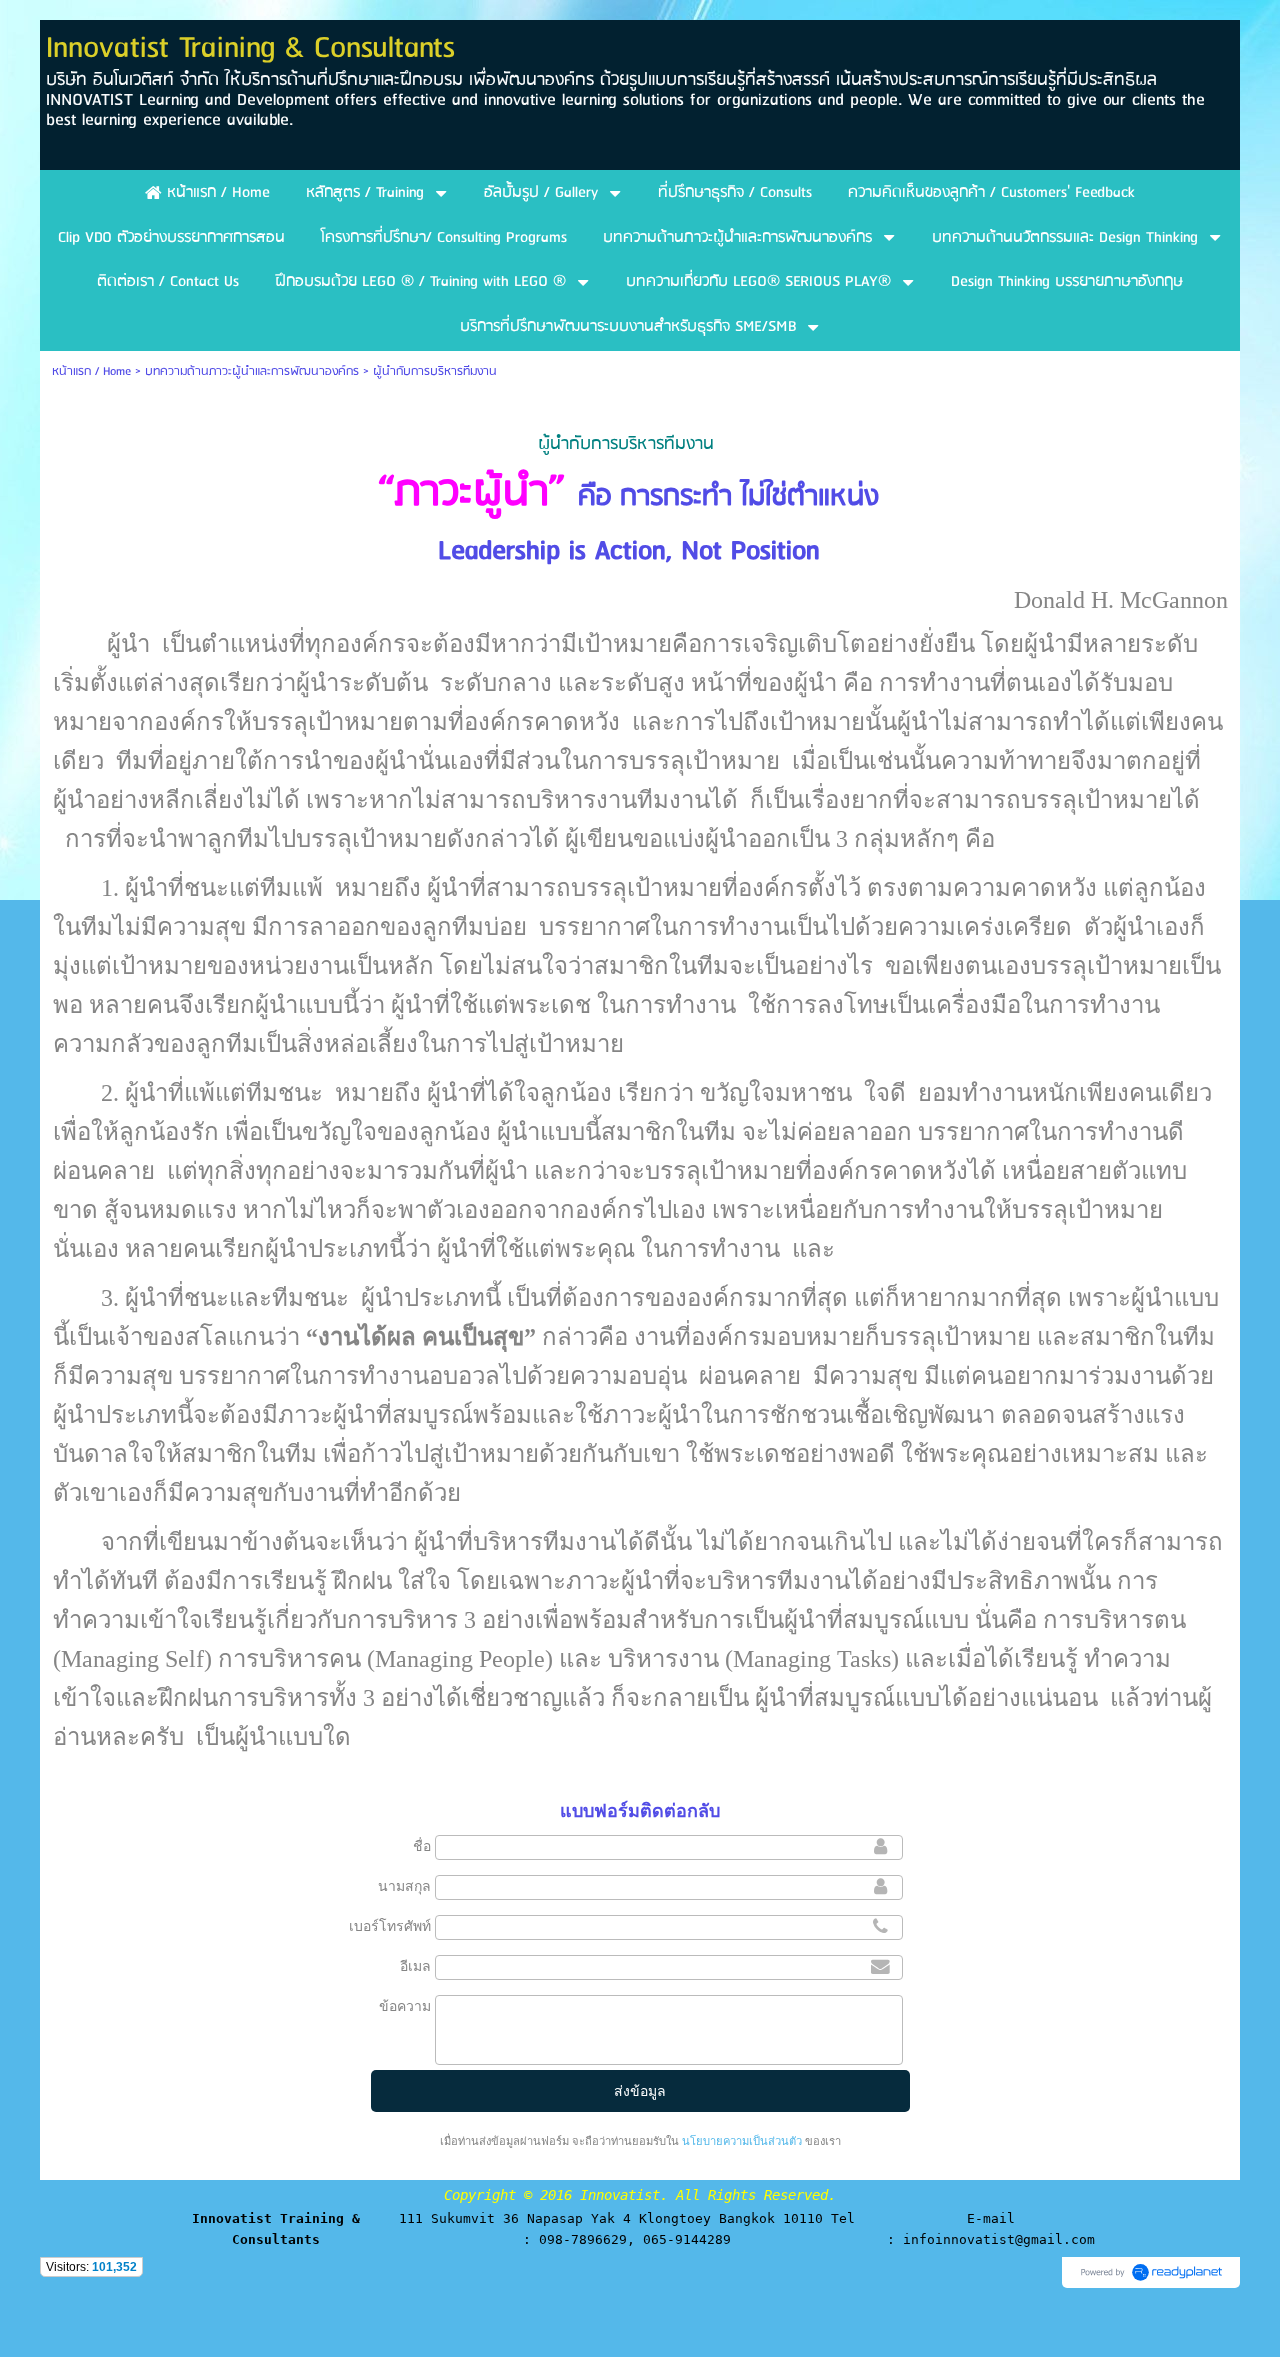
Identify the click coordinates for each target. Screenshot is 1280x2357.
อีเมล (415, 1966)
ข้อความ (405, 2006)
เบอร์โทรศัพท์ (390, 1926)
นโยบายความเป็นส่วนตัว (742, 2141)
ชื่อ (422, 1846)
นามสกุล (404, 1886)
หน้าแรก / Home (91, 371)
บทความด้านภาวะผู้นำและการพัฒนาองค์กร (252, 371)
